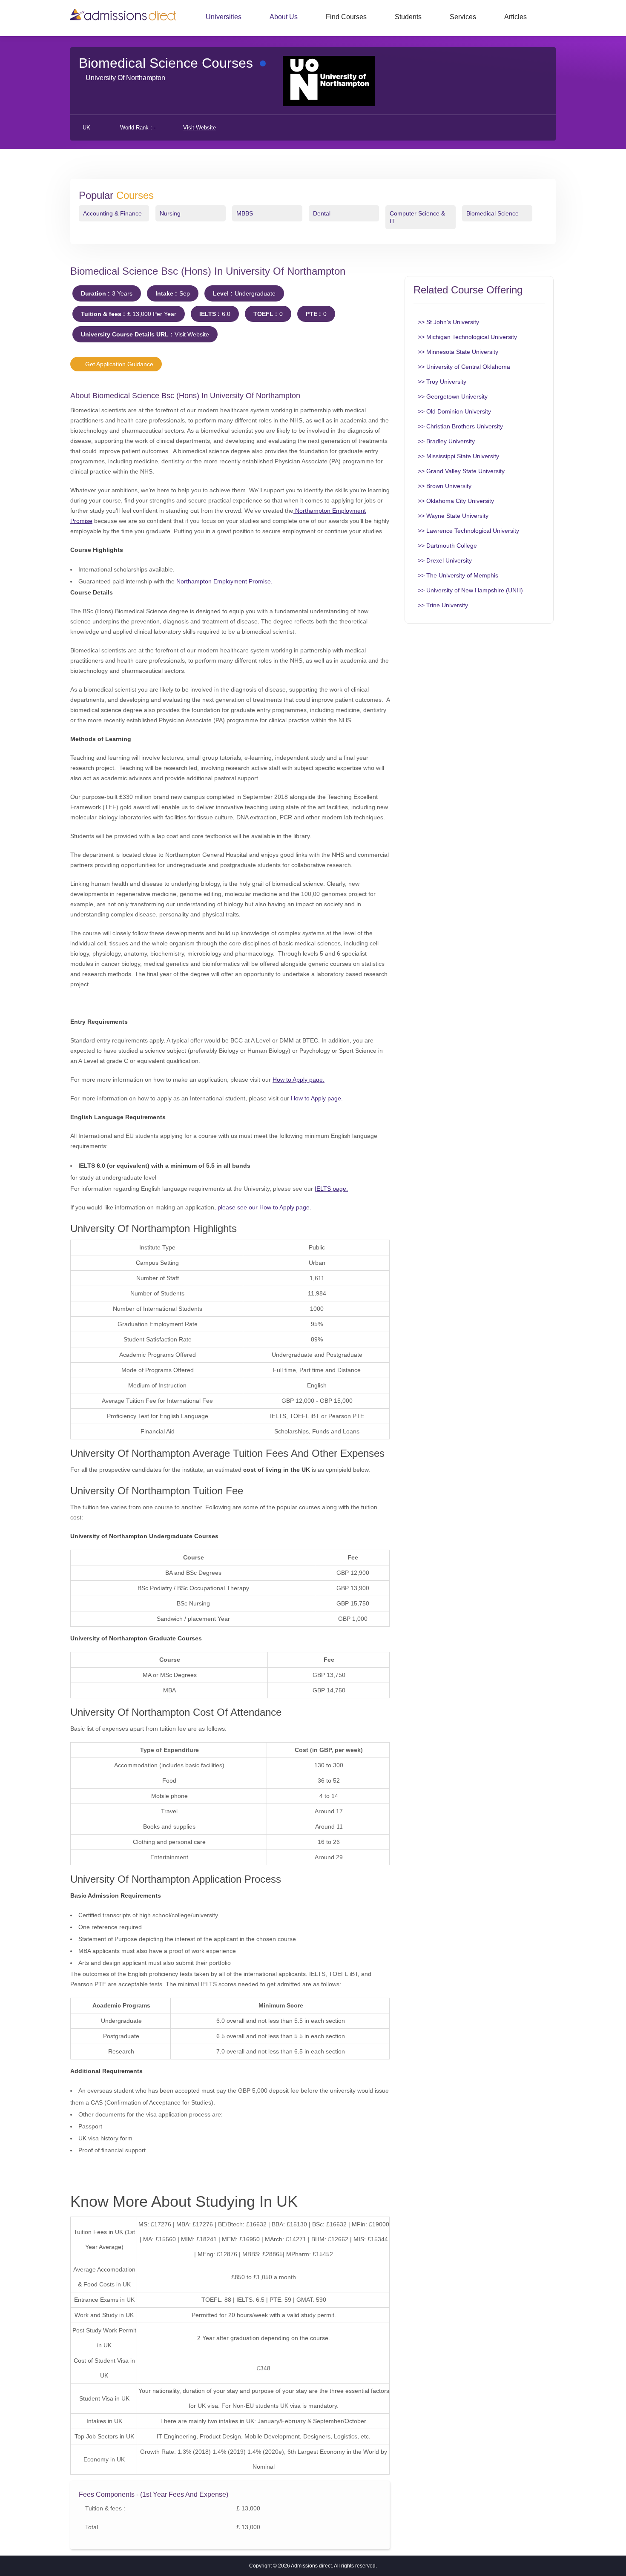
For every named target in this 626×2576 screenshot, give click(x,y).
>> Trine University (443, 605)
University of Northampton (125, 78)
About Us (284, 17)
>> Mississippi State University (458, 456)
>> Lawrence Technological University (468, 531)
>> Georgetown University (453, 396)
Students (408, 17)
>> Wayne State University (453, 516)
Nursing (170, 213)
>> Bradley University (446, 441)
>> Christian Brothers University (460, 426)
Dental (322, 213)
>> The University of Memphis (458, 575)
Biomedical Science (492, 213)
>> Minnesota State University (458, 352)
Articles (515, 17)
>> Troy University (442, 382)
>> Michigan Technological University (467, 337)
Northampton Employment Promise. (224, 581)
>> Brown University (445, 486)
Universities (224, 17)
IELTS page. (331, 1189)
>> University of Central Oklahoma (464, 367)
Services (463, 17)
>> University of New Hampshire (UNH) (470, 590)
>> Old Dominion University (454, 411)
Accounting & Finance (112, 213)
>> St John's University (448, 322)
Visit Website (200, 128)
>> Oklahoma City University (456, 501)
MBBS (245, 213)
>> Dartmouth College (447, 546)
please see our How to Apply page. (264, 1207)
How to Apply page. (299, 1080)
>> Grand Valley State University (461, 471)
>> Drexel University (445, 560)
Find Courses (346, 17)
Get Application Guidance (118, 364)
